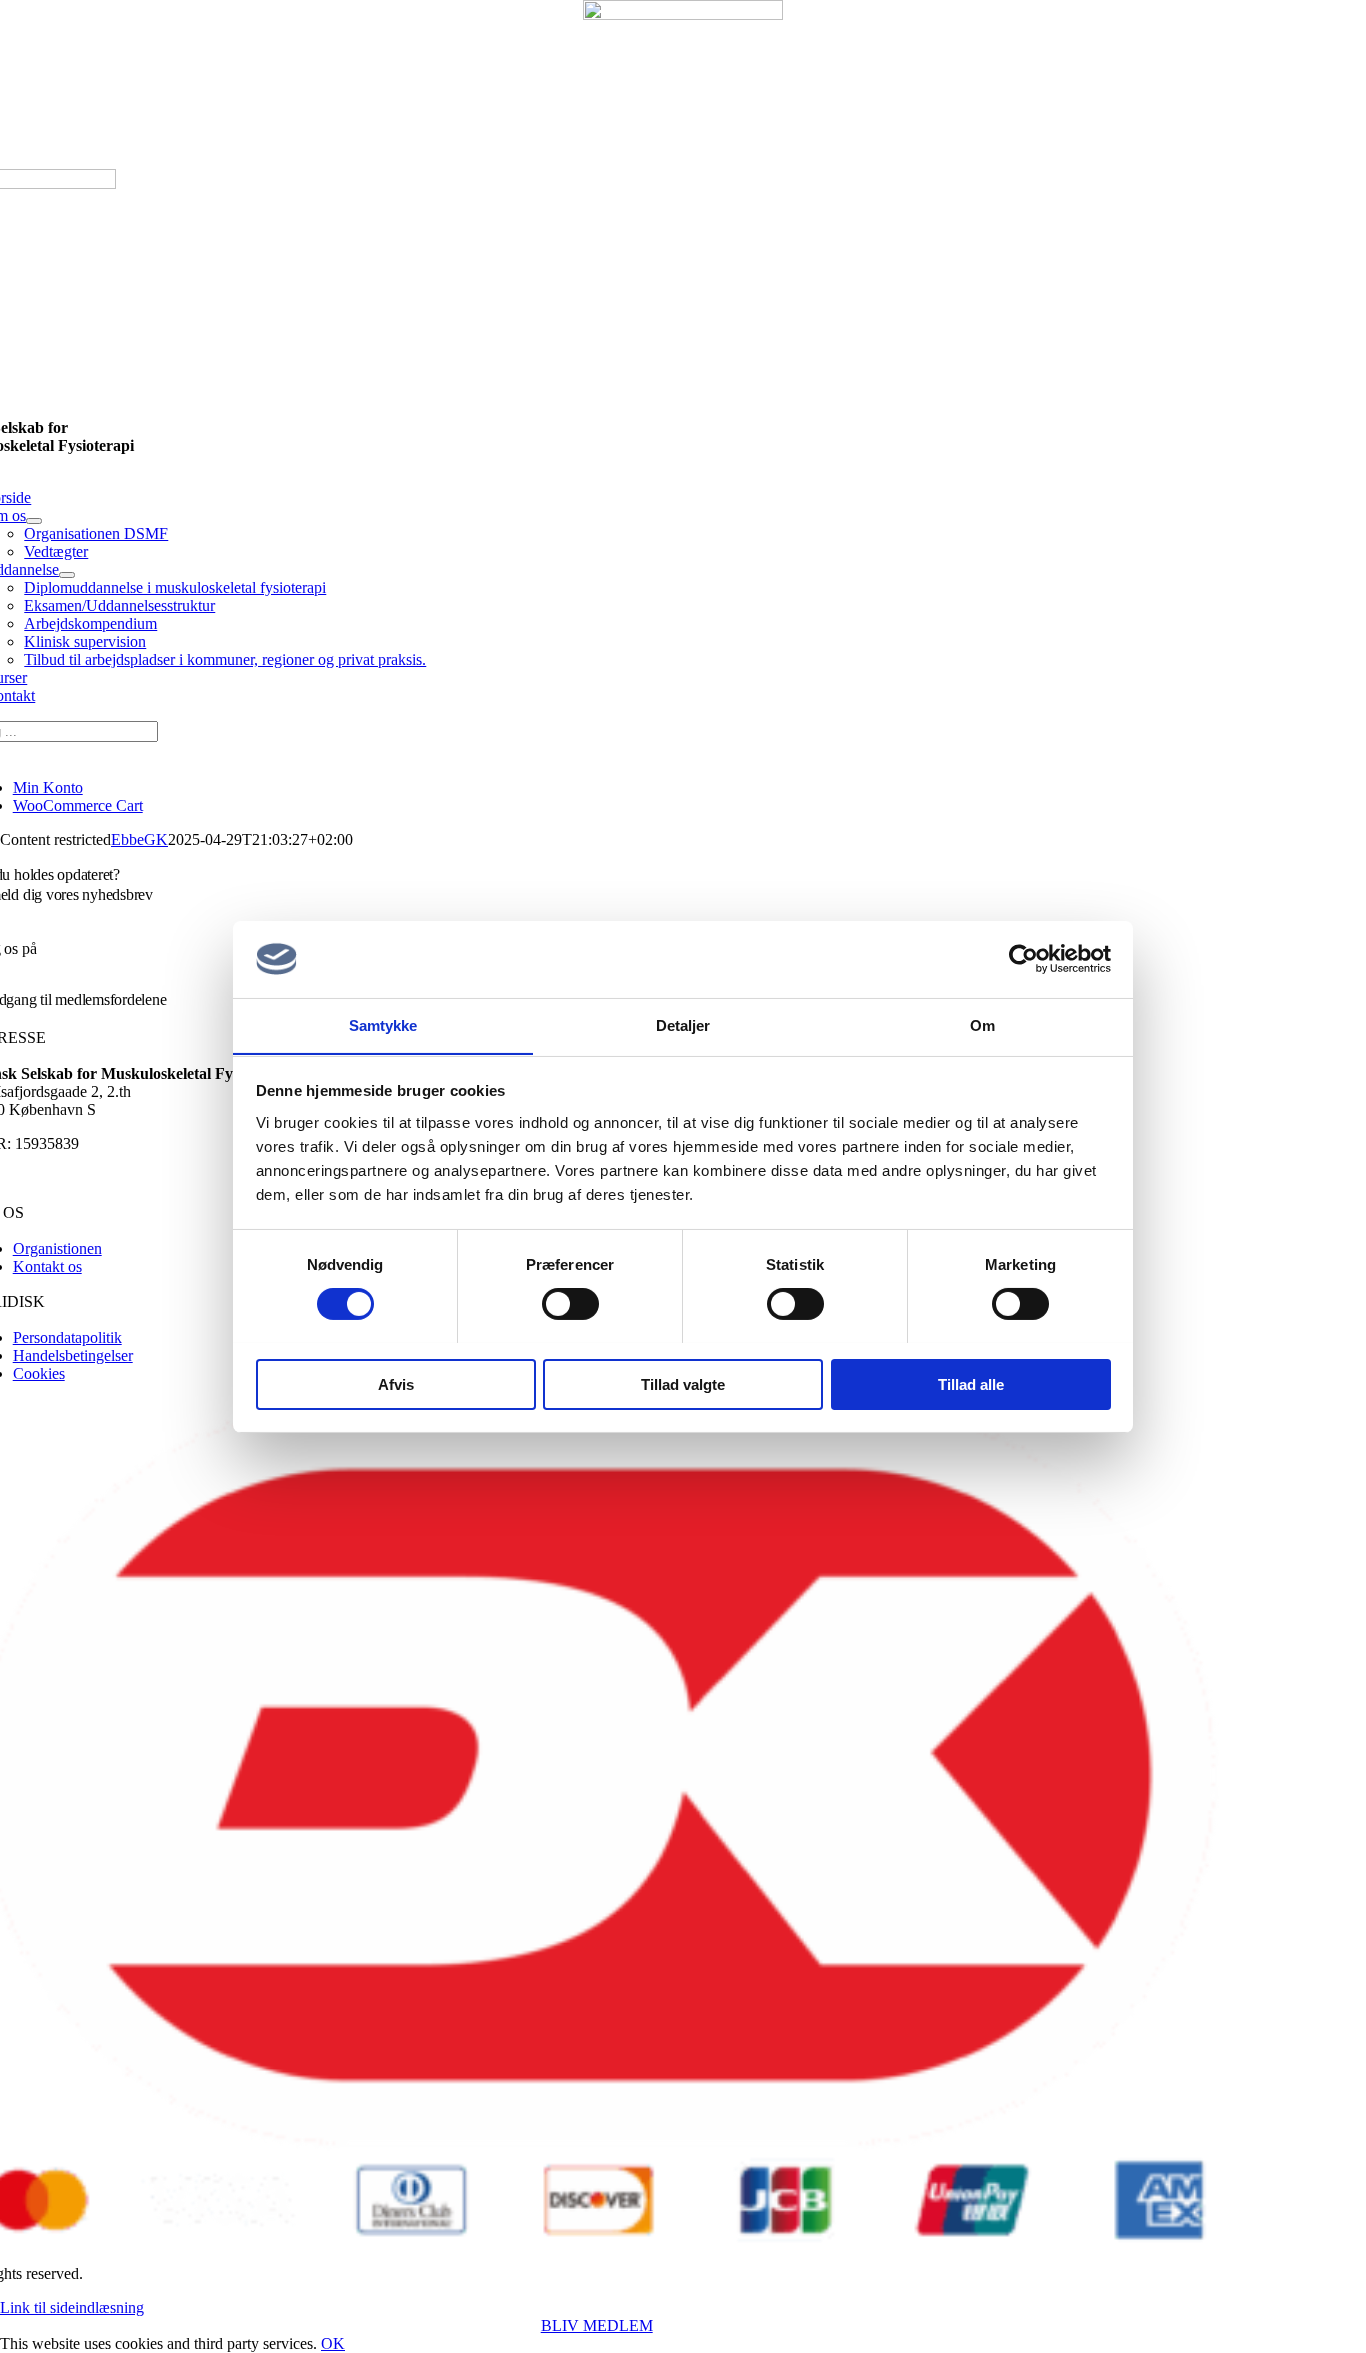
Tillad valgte (683, 1383)
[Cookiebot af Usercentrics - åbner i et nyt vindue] (1023, 959)
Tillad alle (971, 1383)
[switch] (570, 1304)
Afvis (396, 1383)
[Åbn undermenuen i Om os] (34, 521)
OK (333, 2343)
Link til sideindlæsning (72, 2307)
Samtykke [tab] (383, 1024)
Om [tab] (982, 1024)
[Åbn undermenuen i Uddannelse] (67, 575)
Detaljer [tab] (683, 1024)
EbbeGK (139, 839)
